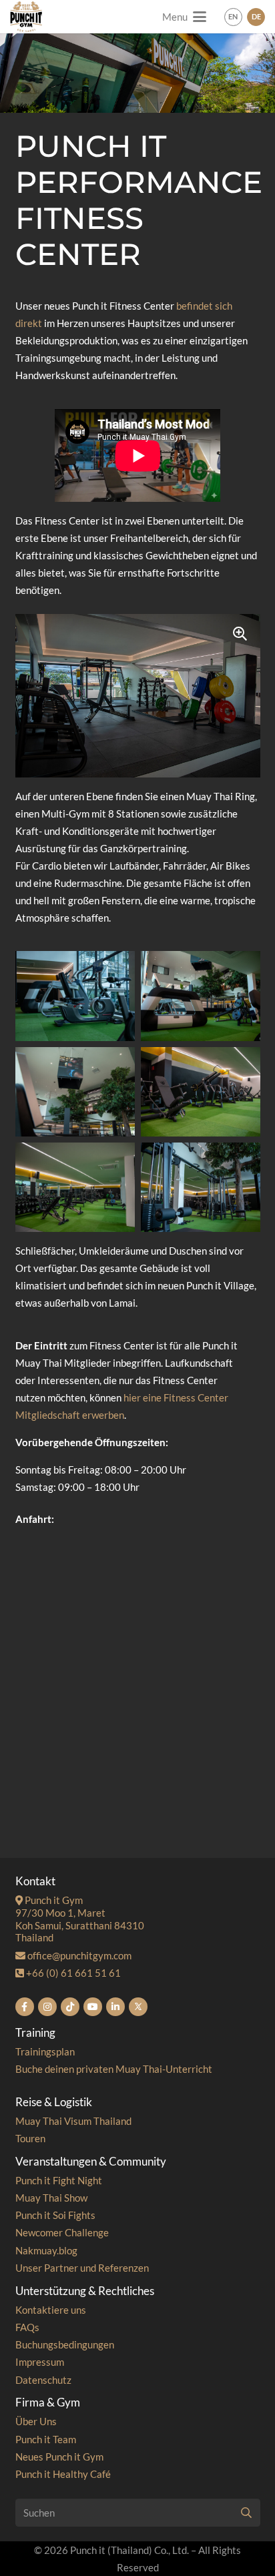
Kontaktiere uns (51, 2310)
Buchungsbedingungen (65, 2344)
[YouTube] (93, 2007)
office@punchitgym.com (78, 1955)
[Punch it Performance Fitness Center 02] (201, 996)
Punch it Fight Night (59, 2180)
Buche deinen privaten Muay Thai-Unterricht (114, 2069)
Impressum (40, 2362)
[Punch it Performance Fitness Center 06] (201, 1187)
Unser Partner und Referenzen (82, 2268)
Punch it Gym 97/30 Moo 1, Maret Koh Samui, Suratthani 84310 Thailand (80, 1919)
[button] (184, 17)
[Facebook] (25, 2007)
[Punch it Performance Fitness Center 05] (75, 1187)
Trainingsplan (45, 2051)
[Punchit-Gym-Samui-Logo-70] (26, 17)
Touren (30, 2138)
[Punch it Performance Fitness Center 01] (75, 996)
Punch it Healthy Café (63, 2474)
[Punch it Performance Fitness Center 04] (201, 1092)
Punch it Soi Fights (55, 2215)
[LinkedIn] (115, 2007)
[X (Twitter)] (138, 2007)
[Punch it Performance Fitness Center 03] (75, 1092)
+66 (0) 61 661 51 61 (72, 1973)
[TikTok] (70, 2007)
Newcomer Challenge (62, 2232)
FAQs (27, 2327)
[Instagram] (47, 2007)
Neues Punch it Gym (59, 2457)
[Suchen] (246, 2513)
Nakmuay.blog (46, 2250)
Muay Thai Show (51, 2198)
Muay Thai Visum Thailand (73, 2121)
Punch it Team (46, 2439)
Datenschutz (43, 2380)
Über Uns (36, 2421)
